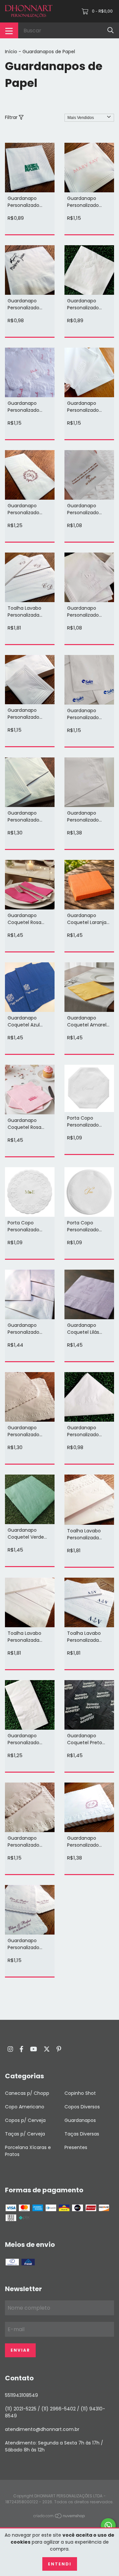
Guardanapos (80, 2120)
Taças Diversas (82, 2134)
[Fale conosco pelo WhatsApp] (108, 2526)
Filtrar (12, 117)
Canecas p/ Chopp (27, 2093)
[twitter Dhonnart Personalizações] (47, 2049)
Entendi (60, 2564)
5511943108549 (21, 2395)
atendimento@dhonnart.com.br (42, 2429)
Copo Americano (25, 2107)
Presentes (76, 2147)
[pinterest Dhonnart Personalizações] (59, 2049)
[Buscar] (111, 30)
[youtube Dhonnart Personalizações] (34, 2049)
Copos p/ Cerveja (25, 2120)
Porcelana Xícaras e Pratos (28, 2151)
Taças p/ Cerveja (25, 2134)
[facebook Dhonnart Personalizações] (21, 2049)
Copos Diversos (82, 2107)
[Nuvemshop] (59, 2517)
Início (11, 52)
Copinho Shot (80, 2093)
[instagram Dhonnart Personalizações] (10, 2049)
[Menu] (9, 30)
